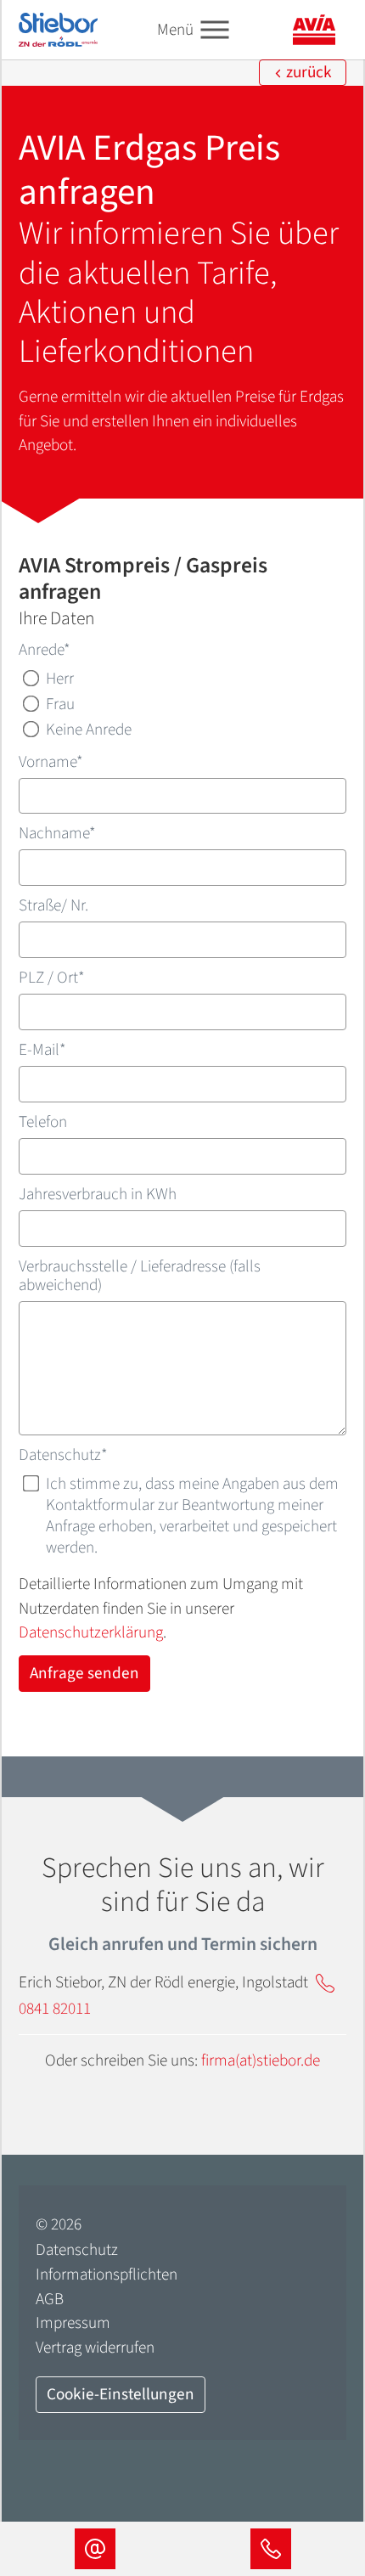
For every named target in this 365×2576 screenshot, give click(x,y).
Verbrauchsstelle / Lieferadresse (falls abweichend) (140, 1276)
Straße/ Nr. (53, 905)
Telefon (43, 1122)
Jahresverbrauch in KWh (98, 1194)
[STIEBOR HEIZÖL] (58, 29)
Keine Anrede (89, 729)
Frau (60, 704)
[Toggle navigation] (214, 30)
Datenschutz (63, 1455)
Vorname (51, 762)
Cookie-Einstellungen (121, 2394)
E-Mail (42, 1050)
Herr (60, 678)
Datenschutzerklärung (91, 1632)
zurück (307, 72)
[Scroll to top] (323, 2483)
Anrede (45, 650)
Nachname (57, 833)
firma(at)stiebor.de (261, 2060)
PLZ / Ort (52, 978)
